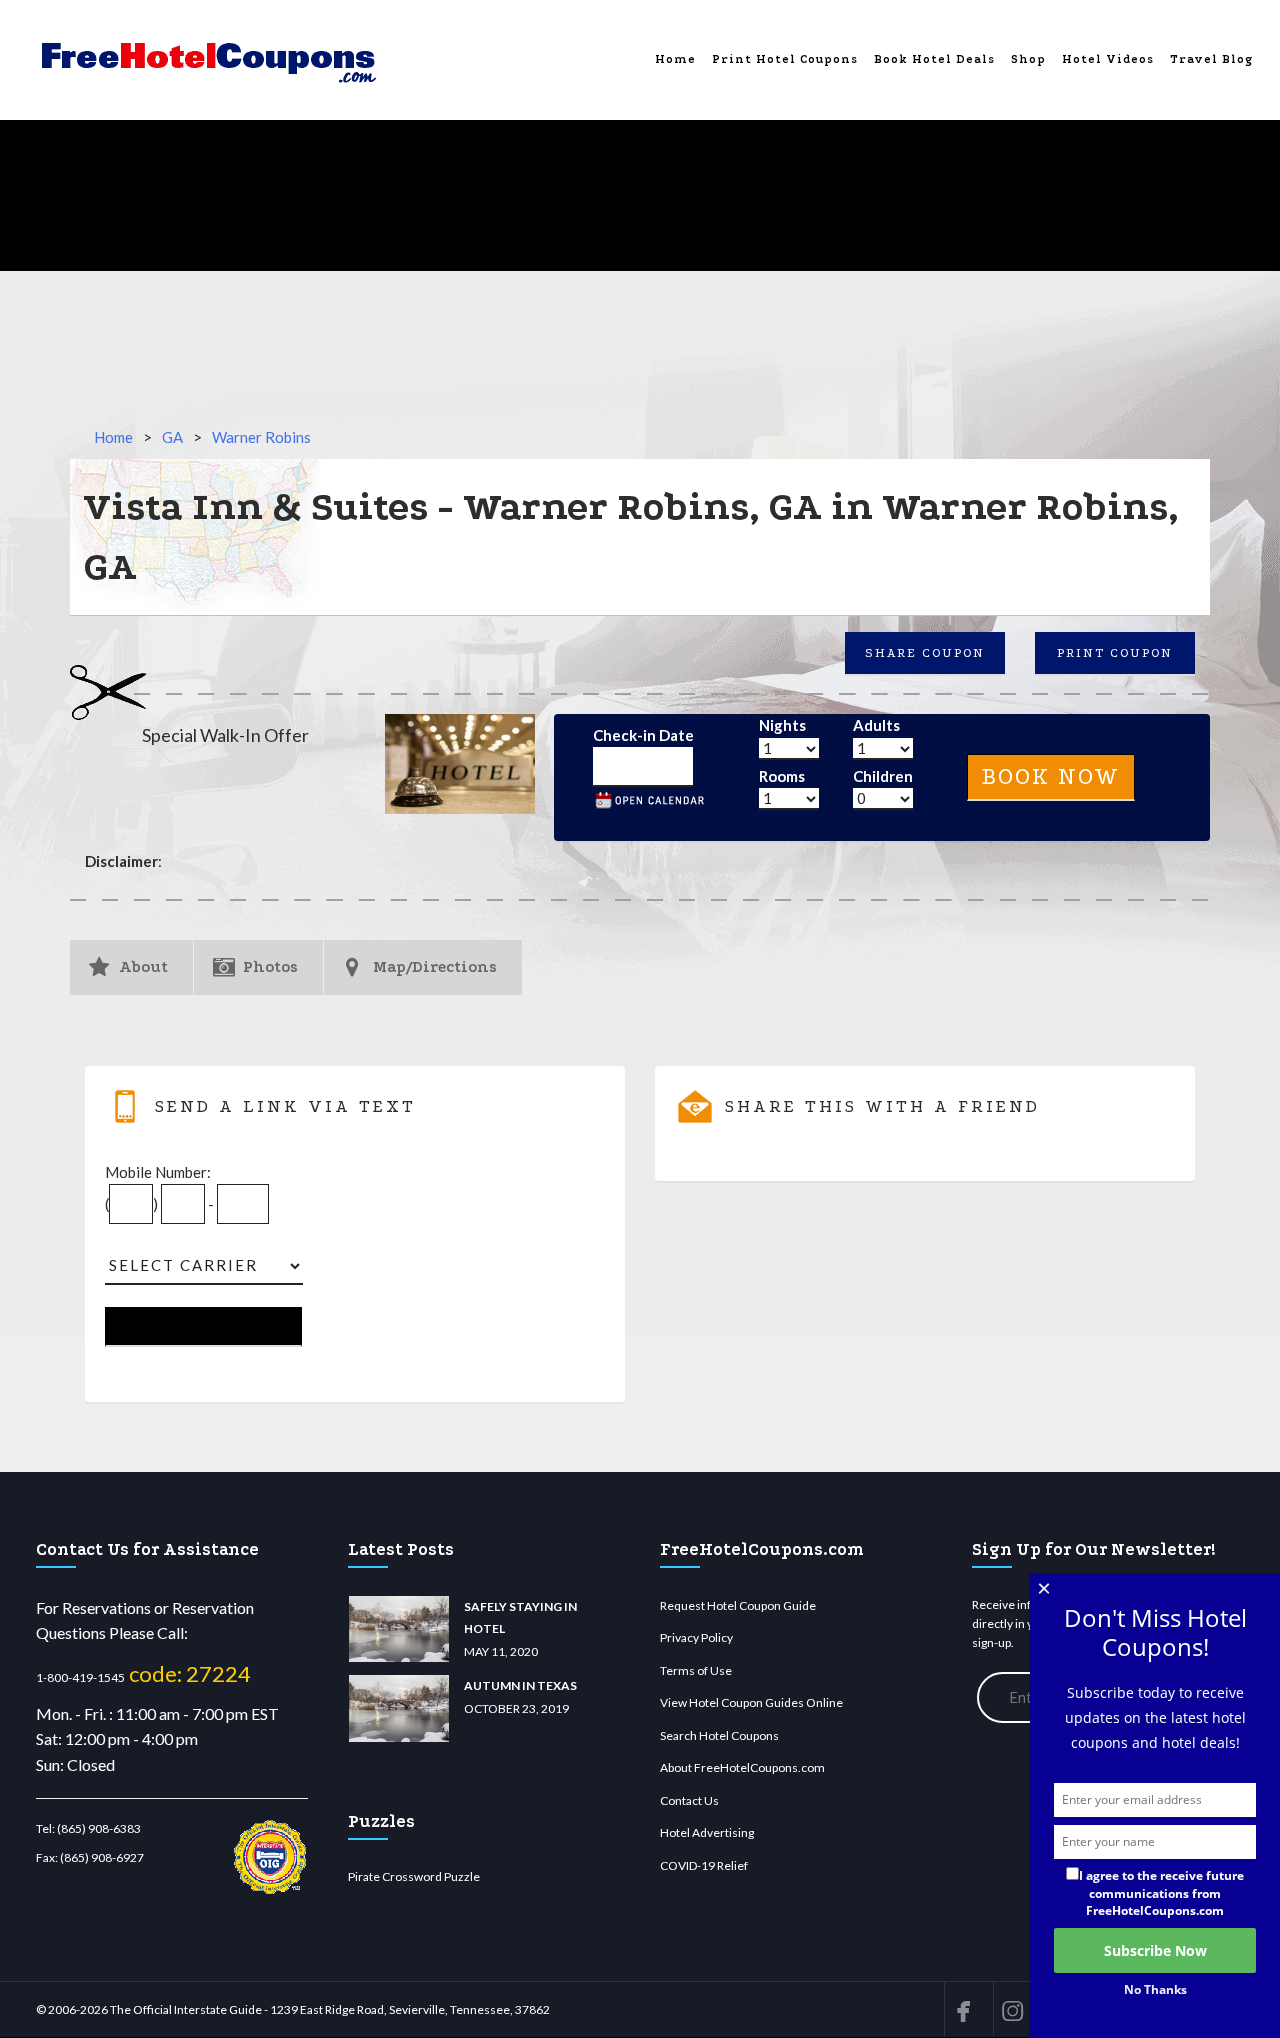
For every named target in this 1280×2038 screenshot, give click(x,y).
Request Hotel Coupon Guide (738, 1605)
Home (675, 59)
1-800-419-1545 (80, 1677)
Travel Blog (1211, 59)
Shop (1028, 59)
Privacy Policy (696, 1637)
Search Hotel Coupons (719, 1735)
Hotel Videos (1108, 59)
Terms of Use (696, 1670)
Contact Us (689, 1800)
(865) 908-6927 (102, 1857)
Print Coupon (1115, 653)
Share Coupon (925, 653)
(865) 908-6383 (99, 1828)
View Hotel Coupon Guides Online (751, 1702)
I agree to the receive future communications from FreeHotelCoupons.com (1161, 1892)
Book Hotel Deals (934, 59)
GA (172, 437)
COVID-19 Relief (704, 1865)
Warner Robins (261, 437)
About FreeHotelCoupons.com (742, 1767)
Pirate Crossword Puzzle (414, 1876)
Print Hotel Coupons (785, 59)
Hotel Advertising (707, 1832)
